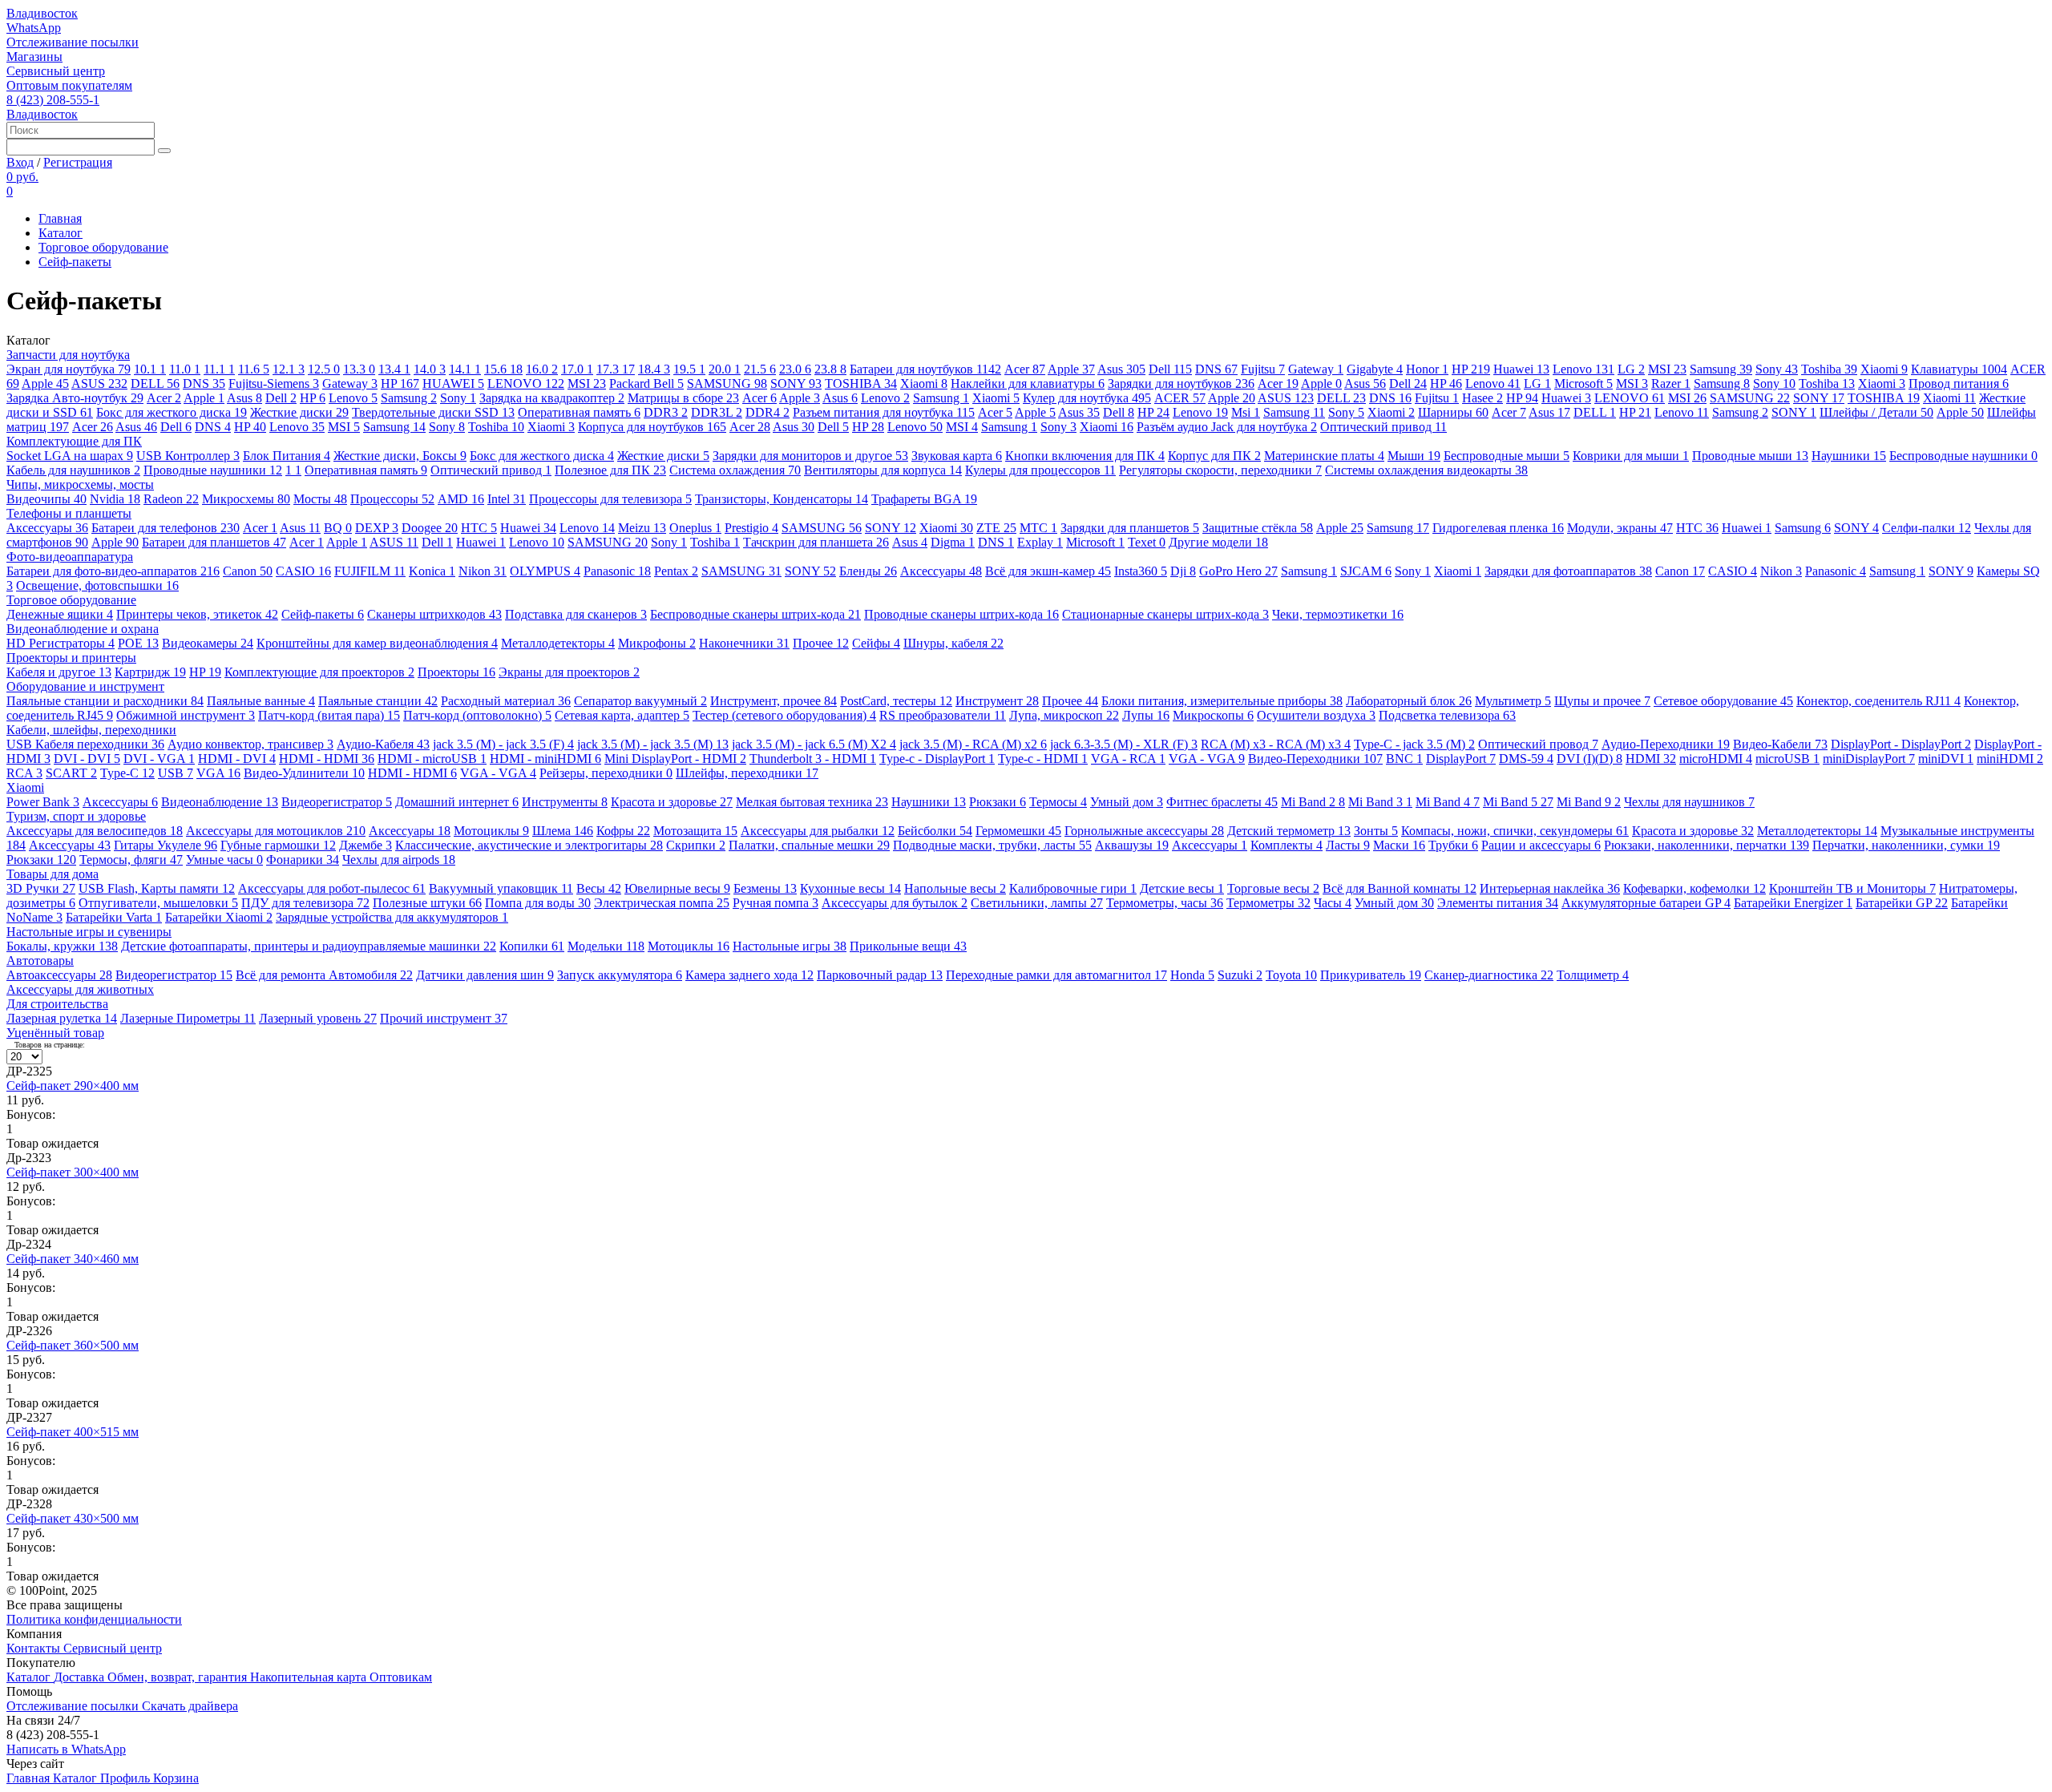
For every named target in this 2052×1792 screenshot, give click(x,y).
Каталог (61, 233)
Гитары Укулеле (166, 845)
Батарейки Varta (114, 917)
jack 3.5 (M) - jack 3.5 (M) (653, 744)
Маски (1399, 845)
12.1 (289, 369)
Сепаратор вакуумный (640, 701)
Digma (953, 542)
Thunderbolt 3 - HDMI (813, 759)
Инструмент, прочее (774, 701)
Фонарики (303, 860)
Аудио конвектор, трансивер (250, 744)
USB (176, 773)
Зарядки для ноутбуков (1181, 383)
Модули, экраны (1620, 528)
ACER (1180, 398)
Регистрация (78, 162)
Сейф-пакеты (75, 262)
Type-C (127, 773)
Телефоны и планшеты (69, 513)
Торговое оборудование (103, 247)
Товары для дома (53, 874)
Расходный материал (506, 701)
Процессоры (392, 499)
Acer (1025, 369)
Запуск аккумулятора (620, 975)
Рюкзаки (998, 802)
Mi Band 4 (1448, 802)
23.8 (830, 369)
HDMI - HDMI (327, 759)
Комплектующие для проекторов (319, 672)
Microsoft (1583, 383)
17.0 (577, 369)
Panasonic (617, 571)
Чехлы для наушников (1689, 802)
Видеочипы (46, 499)
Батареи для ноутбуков (925, 369)
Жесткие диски (299, 412)
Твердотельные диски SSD (433, 412)
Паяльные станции (378, 701)
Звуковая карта (957, 456)
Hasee (1482, 398)
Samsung (1721, 369)
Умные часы (224, 860)
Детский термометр (1289, 831)
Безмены (765, 888)
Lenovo (1583, 369)
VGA (218, 773)
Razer (1671, 383)
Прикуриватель (1371, 975)
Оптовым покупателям (69, 85)
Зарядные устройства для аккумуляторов (392, 917)
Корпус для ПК (1214, 456)
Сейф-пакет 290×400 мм (73, 1086)
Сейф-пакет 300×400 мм (73, 1172)
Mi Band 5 (1518, 802)
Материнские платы (1324, 456)
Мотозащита (695, 831)
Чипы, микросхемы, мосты (80, 484)
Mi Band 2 (1313, 802)
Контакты (35, 1648)
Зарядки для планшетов (1130, 528)
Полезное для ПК (610, 470)
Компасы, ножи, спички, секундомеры (1515, 831)
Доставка (81, 1677)
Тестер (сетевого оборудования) (784, 715)
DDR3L (717, 412)
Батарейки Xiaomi (219, 917)
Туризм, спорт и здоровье (76, 816)
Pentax (676, 571)
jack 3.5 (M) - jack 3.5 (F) (503, 744)
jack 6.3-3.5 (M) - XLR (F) (1124, 744)
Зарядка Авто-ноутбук (75, 398)
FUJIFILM (370, 571)
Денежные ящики (60, 614)
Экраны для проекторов (569, 672)
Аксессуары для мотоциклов (276, 831)
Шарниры (1453, 412)
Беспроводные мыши (1507, 456)
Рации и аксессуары (1541, 845)
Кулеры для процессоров (1040, 470)
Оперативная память (579, 412)
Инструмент (997, 701)
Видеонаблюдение (220, 802)
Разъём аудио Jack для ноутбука (1227, 427)
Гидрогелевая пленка (1498, 528)
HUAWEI (453, 383)
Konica (432, 571)
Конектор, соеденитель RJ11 (1878, 701)
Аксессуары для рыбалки (818, 831)
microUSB (1787, 759)
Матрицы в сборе (683, 398)
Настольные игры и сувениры (89, 932)
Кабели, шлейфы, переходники (91, 730)
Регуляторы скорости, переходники (1220, 470)
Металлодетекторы (558, 643)
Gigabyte (1375, 369)
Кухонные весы (850, 888)
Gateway (1316, 369)
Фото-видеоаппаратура (70, 557)
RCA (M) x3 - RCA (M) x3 (1276, 744)
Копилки (532, 946)
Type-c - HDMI (1043, 759)
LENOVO (526, 383)
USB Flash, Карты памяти (157, 888)
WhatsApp (34, 28)
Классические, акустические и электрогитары (529, 845)
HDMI (1651, 759)
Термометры (1268, 903)
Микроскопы (1213, 715)
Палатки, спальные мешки (809, 845)
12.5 (324, 369)
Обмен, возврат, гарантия (179, 1677)
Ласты (1348, 845)
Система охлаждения (735, 470)
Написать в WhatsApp (66, 1749)
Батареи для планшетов (214, 542)
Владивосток (42, 13)
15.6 (503, 369)
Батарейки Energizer (1793, 903)
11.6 (254, 369)
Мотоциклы (491, 831)
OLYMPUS (545, 571)
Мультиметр (1513, 701)
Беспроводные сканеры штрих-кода (755, 614)
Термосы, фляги (131, 860)
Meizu (642, 528)
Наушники (1849, 456)
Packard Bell (646, 383)
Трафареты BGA (924, 499)
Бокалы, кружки (62, 946)
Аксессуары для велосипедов (95, 831)
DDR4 (767, 412)
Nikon (483, 571)
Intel (507, 499)
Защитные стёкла (1258, 528)
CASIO (303, 571)
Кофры (623, 831)
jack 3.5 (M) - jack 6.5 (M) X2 (814, 744)
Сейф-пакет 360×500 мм (73, 1345)
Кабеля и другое (59, 672)
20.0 (725, 369)
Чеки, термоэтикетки (1338, 614)
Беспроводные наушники (1963, 456)
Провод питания (1959, 383)
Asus (1121, 369)
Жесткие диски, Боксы (400, 456)
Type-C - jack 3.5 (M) (1414, 744)
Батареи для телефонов (166, 528)
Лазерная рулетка (62, 1018)
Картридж (150, 672)
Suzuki (1240, 975)
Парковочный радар (880, 975)
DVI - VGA (159, 759)
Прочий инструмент (444, 1018)
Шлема (563, 831)
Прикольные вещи (908, 946)
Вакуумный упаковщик (501, 888)
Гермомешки (1018, 831)
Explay (1040, 542)
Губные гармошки (278, 845)
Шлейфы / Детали (1876, 412)
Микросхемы (246, 499)
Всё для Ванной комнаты (1400, 888)
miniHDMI (2010, 759)
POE (138, 643)
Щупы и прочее (1602, 701)
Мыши (1414, 456)
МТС (1038, 528)
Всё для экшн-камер (1048, 571)
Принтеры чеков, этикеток (197, 614)
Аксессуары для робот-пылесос (332, 888)
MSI (1667, 369)
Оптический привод (1383, 427)
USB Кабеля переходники (85, 744)
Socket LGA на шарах (70, 456)
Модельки (606, 946)
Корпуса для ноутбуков (652, 427)
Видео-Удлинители (304, 773)
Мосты (320, 499)
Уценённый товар (55, 1033)
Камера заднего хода (749, 975)
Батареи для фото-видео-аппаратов (113, 571)
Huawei (1521, 369)
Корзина (176, 1778)
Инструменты (565, 802)
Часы (1333, 903)
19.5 (689, 369)
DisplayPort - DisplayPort (1901, 744)
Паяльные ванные (261, 701)
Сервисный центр (56, 71)
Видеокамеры (208, 643)
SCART (71, 773)
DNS (1216, 369)
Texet (1147, 542)
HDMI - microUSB (432, 759)
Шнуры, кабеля (953, 643)
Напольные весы (955, 888)
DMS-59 (1526, 759)
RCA (24, 773)
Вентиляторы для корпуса (883, 470)
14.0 (430, 369)
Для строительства (57, 1004)
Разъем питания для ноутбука (884, 412)
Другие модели (1218, 542)
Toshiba (1829, 369)
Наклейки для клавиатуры (1028, 383)
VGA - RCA (1128, 759)
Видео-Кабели (1780, 744)
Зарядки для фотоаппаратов (1568, 571)
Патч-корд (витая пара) (329, 715)
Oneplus (695, 528)
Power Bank (43, 802)
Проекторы (456, 672)
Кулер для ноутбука (1087, 398)
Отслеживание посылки (73, 42)
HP (1471, 369)
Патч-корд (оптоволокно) (477, 715)
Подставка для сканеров (576, 614)
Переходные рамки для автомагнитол (1056, 975)
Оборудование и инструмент (85, 686)
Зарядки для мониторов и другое (810, 456)
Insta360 (1141, 571)
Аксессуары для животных (80, 989)
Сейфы (876, 643)
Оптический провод (1538, 744)
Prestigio (751, 528)
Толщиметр (1593, 975)
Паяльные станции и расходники (105, 701)
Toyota (1291, 975)
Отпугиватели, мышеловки (158, 903)
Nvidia (115, 499)
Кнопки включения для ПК (1085, 456)
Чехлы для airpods (399, 860)
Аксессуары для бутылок (895, 903)
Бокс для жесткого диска (172, 412)
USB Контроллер (188, 456)
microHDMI (1716, 759)
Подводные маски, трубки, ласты (992, 845)
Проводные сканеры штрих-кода (961, 614)
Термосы (1058, 802)
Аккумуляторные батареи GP (1646, 903)
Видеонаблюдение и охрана (83, 629)
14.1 (465, 369)
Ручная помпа (776, 903)
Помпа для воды (538, 903)
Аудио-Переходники (1666, 744)
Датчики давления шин (485, 975)
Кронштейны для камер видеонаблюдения (377, 643)
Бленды (868, 571)
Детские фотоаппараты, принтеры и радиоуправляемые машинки (309, 946)
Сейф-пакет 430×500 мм (73, 1518)
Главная (60, 218)
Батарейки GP (1902, 903)
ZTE (996, 528)
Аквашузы (1132, 845)
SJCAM (1366, 571)
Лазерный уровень (318, 1018)
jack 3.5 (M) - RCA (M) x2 (973, 744)
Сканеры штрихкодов (434, 614)
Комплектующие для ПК (74, 441)
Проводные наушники (213, 470)
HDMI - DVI (237, 759)
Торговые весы (1273, 888)
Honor (1427, 369)
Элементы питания (1498, 903)
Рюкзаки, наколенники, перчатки (1707, 845)
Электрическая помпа (662, 903)
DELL (155, 383)
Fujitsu (1263, 369)
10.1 (150, 369)
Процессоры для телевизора (610, 499)
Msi (1246, 412)
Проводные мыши (1750, 456)
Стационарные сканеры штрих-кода (1165, 614)
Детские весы (1182, 888)
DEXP (377, 528)
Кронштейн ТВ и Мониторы (1852, 888)
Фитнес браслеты (1222, 802)
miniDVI (1946, 759)
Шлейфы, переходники (747, 773)
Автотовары (40, 961)
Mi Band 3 (1380, 802)
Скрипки (696, 845)
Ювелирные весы (677, 888)
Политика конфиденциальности (94, 1619)
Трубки (1453, 845)
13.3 (359, 369)
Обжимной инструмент (186, 715)
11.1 (219, 369)
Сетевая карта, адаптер (622, 715)
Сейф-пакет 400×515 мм (73, 1432)
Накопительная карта (310, 1677)
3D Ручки (41, 888)
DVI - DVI (87, 759)
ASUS (99, 383)
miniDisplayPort (1869, 759)
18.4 (654, 369)
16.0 (542, 369)
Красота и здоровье (672, 802)
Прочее (821, 643)
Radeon (171, 499)
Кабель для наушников (73, 470)
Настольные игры (790, 946)
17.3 (616, 369)
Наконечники (744, 643)
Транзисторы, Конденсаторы (782, 499)
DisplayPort (1461, 759)
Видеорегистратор (337, 802)
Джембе (366, 845)
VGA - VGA (1207, 759)
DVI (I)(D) (1589, 759)
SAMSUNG (727, 383)
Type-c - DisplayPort (937, 759)
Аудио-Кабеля (383, 744)
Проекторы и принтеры (71, 658)
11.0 (185, 369)
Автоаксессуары (59, 975)
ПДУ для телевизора (305, 903)
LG (1631, 369)
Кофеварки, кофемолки (1695, 888)
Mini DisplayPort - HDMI (675, 759)
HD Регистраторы (61, 643)
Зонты (1376, 831)
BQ (338, 528)
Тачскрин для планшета (816, 542)
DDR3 (666, 412)
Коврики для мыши (1631, 456)
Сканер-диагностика (1489, 975)
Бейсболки (935, 831)
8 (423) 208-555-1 (53, 100)
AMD (461, 499)
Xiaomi (1884, 369)
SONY (796, 383)
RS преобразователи (943, 715)
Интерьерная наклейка (1550, 888)
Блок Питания (287, 456)
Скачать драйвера (190, 1706)
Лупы (1146, 715)
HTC (479, 528)
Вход (20, 162)
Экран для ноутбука (69, 369)
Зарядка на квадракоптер (552, 398)
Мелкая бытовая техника (812, 802)
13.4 (394, 369)
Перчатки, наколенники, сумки (1906, 845)
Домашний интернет (457, 802)
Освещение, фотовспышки (97, 585)
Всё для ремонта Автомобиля (324, 975)
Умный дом (1127, 802)
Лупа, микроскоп (1064, 715)
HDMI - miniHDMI (545, 759)
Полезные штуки (427, 903)
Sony (1777, 369)
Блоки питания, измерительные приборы (1222, 701)
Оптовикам (401, 1677)
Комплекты (1287, 845)
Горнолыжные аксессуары (1144, 831)
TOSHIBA (861, 383)
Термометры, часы (1165, 903)
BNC (1404, 759)
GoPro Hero (1238, 571)
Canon (248, 571)
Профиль (127, 1778)
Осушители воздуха (1316, 715)
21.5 (760, 369)
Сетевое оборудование (1723, 701)
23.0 (795, 369)
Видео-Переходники (1315, 759)
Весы (599, 888)
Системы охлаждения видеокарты (1426, 470)
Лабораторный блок (1409, 701)
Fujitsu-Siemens (274, 383)
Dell (1170, 369)
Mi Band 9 (1589, 802)
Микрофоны (657, 643)
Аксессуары (47, 528)
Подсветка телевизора (1447, 715)
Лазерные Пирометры (188, 1018)
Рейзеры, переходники (606, 773)
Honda (1192, 975)
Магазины (34, 57)
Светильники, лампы (1037, 903)
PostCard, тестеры (896, 701)
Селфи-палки (1927, 528)
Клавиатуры (1959, 369)
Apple (1071, 369)
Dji (1183, 571)
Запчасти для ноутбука (68, 355)
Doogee (430, 528)
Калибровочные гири (1073, 888)
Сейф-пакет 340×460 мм (73, 1259)
